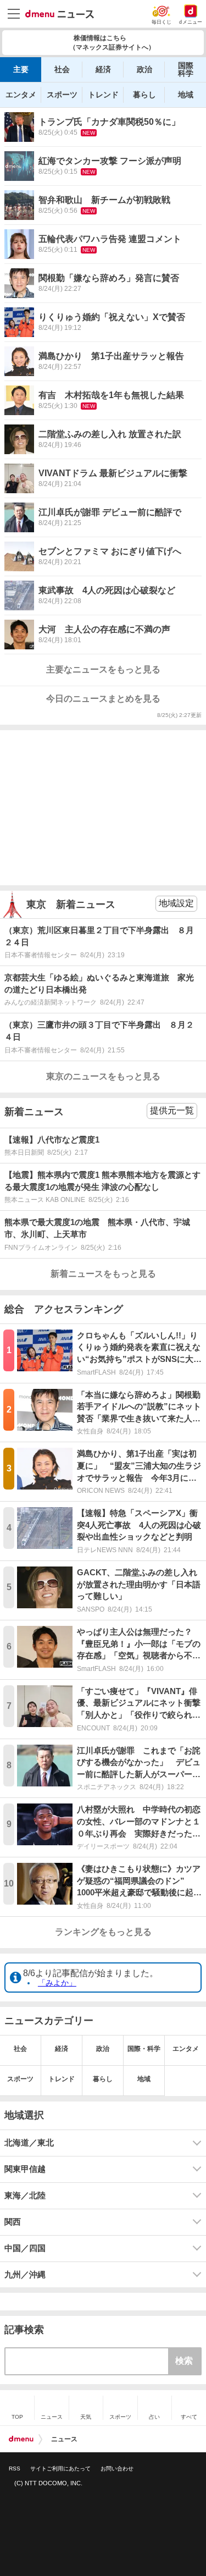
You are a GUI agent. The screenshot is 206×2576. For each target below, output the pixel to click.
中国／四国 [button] (25, 2248)
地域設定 (176, 903)
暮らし (144, 95)
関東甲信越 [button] (25, 2169)
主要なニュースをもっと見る (103, 669)
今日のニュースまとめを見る (103, 699)
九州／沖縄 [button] (25, 2275)
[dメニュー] (21, 2439)
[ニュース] (60, 14)
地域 (186, 95)
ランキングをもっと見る (103, 1932)
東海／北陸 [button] (25, 2196)
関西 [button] (13, 2222)
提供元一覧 (172, 1110)
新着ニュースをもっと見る (103, 1274)
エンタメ (21, 95)
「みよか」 (57, 1983)
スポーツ (62, 95)
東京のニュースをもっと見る (103, 1076)
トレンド (103, 95)
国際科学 (186, 69)
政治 (144, 69)
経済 (103, 69)
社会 (62, 69)
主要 (21, 69)
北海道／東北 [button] (29, 2143)
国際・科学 (144, 2049)
